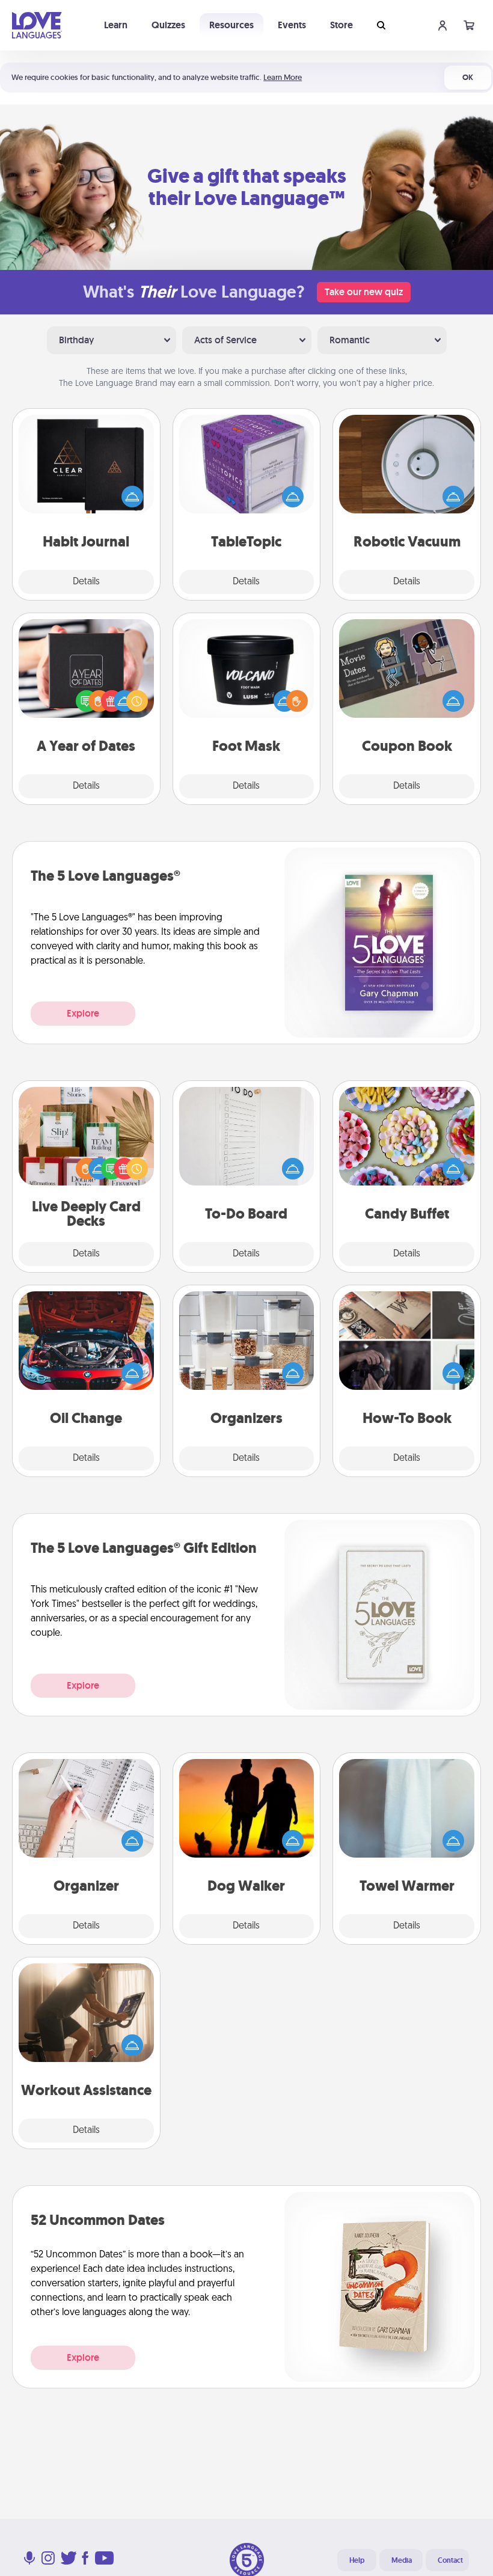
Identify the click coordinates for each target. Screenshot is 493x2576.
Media (402, 2560)
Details (86, 582)
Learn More (283, 77)
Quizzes (168, 25)
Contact (450, 2560)
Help (357, 2560)
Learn (116, 25)
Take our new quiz (364, 292)
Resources (231, 25)
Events (292, 25)
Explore (83, 1013)
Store (341, 25)
